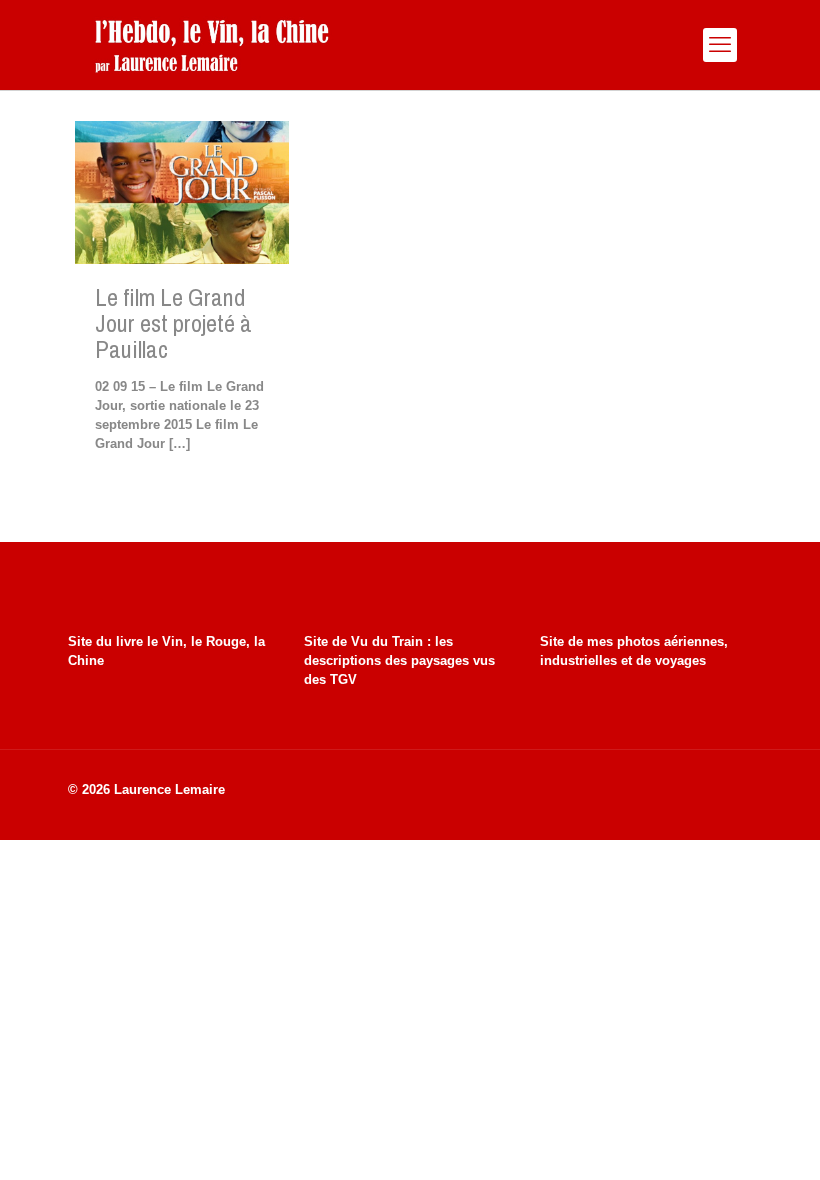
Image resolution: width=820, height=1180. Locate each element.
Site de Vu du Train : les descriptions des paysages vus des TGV (399, 660)
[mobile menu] (720, 45)
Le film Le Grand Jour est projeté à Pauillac (173, 323)
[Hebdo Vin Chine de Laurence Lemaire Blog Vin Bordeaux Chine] (211, 45)
